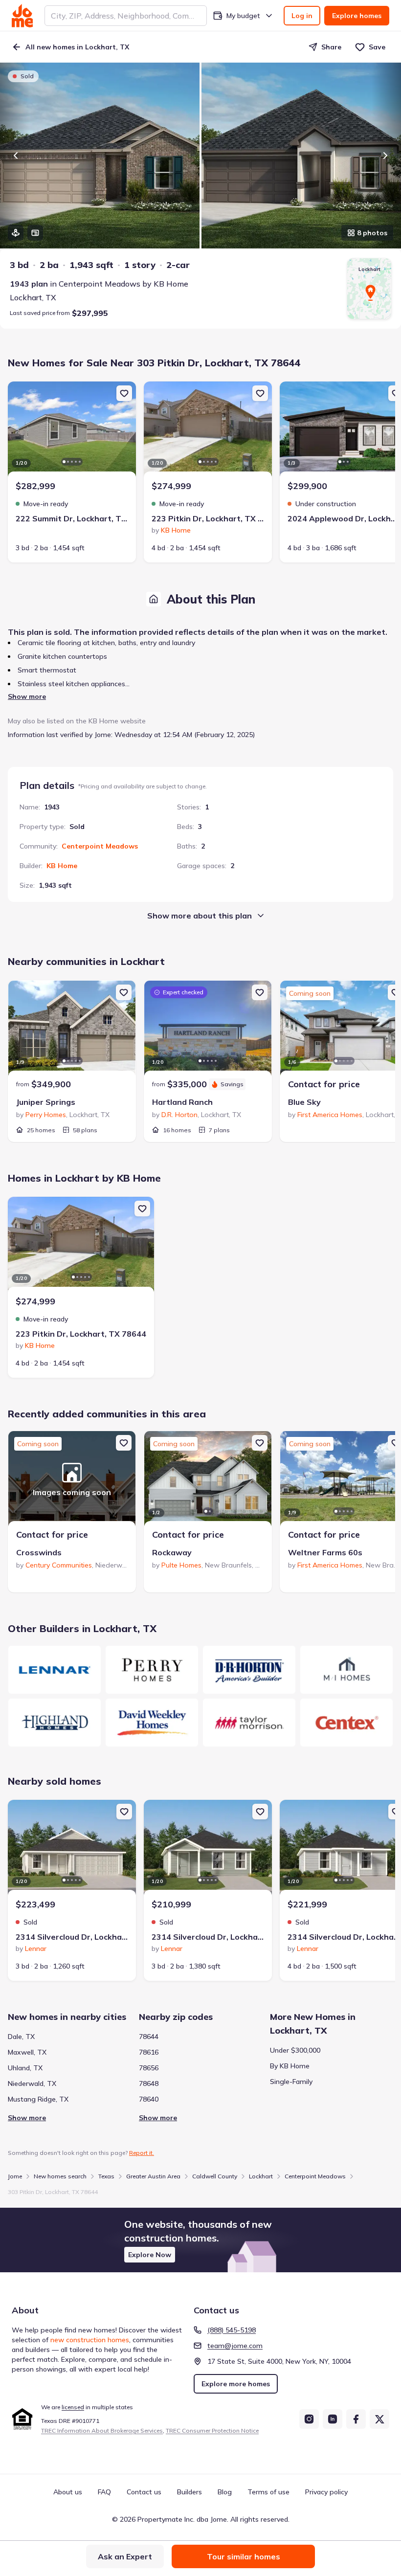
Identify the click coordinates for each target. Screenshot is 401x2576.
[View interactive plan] (35, 233)
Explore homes (357, 16)
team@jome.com (235, 2346)
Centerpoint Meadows (100, 846)
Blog (225, 2492)
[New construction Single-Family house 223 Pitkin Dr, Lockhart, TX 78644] (208, 430)
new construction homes (90, 2340)
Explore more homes (236, 2384)
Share (331, 47)
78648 (149, 2083)
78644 (149, 2037)
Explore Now (150, 2255)
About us (68, 2492)
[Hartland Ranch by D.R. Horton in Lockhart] (208, 1030)
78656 (149, 2068)
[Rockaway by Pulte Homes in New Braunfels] (208, 1480)
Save (377, 47)
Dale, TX (21, 2037)
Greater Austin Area (153, 2176)
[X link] (379, 2419)
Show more (27, 696)
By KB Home (290, 2066)
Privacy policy (326, 2492)
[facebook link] (356, 2419)
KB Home (62, 866)
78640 (149, 2099)
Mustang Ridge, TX (38, 2099)
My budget (243, 16)
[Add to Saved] (124, 393)
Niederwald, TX (32, 2083)
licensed (73, 2407)
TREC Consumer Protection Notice (212, 2430)
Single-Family (291, 2082)
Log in (302, 16)
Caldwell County (215, 2176)
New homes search (60, 2176)
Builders (189, 2492)
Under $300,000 (295, 2050)
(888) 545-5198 (232, 2330)
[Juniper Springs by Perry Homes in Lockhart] (72, 1030)
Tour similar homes (244, 2556)
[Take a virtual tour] (16, 233)
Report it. (142, 2153)
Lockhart (261, 2176)
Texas (106, 2176)
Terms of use (268, 2492)
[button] (200, 2240)
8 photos (372, 233)
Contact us (144, 2492)
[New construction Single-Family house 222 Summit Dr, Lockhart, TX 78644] (72, 430)
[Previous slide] (16, 156)
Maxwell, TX (27, 2052)
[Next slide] (385, 156)
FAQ (104, 2492)
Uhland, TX (25, 2068)
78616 (149, 2052)
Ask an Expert (125, 2556)
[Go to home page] (22, 16)
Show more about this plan (200, 916)
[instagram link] (309, 2419)
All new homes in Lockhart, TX (77, 47)
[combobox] (126, 16)
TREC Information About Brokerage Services (102, 2430)
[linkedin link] (333, 2419)
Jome (15, 2176)
